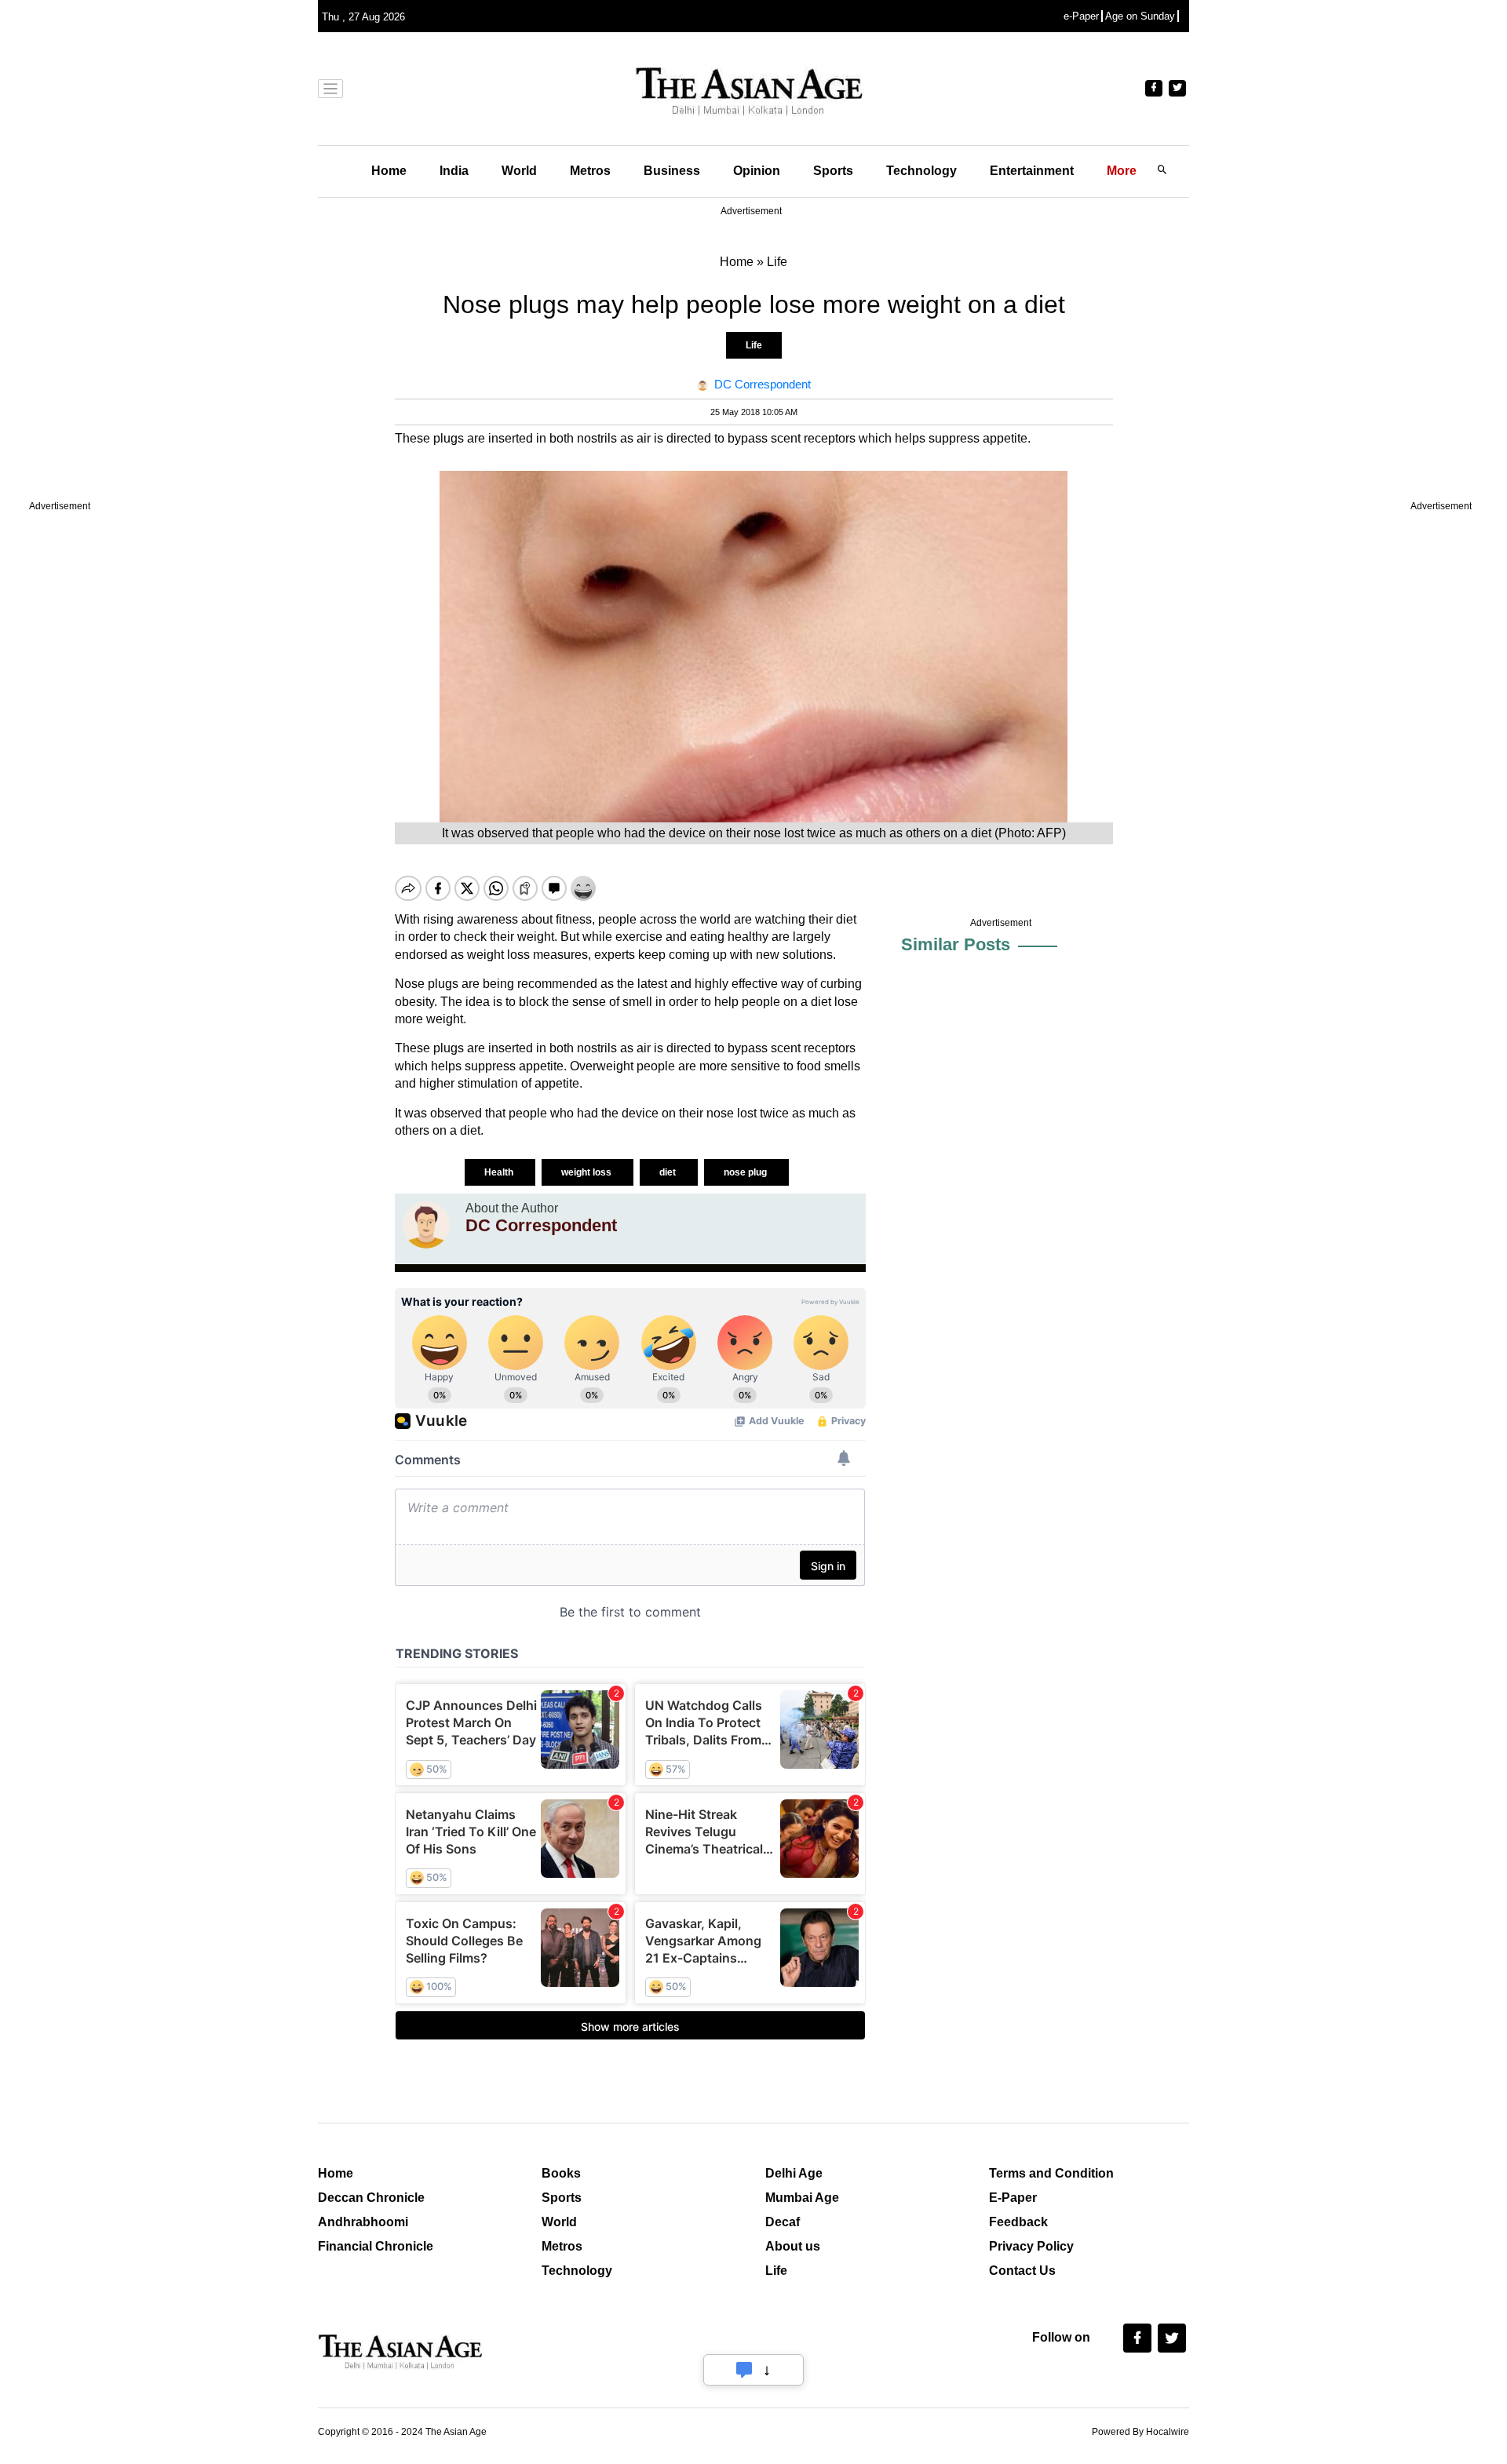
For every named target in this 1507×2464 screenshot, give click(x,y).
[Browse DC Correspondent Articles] (426, 1225)
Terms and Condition (1051, 2173)
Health (500, 1172)
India (454, 171)
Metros (590, 171)
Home (389, 171)
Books (561, 2173)
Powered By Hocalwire (1140, 2432)
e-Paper (1081, 16)
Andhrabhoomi (363, 2222)
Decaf (783, 2222)
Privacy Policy (1031, 2246)
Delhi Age (794, 2173)
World (519, 171)
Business (672, 171)
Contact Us (1022, 2271)
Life (754, 345)
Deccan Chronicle (371, 2198)
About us (793, 2246)
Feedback (1018, 2222)
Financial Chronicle (376, 2246)
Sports (833, 171)
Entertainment (1032, 171)
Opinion (757, 171)
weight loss (587, 1172)
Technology (921, 171)
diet (669, 1172)
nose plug (746, 1172)
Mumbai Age (802, 2198)
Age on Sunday (1140, 16)
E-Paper (1013, 2198)
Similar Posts (956, 944)
